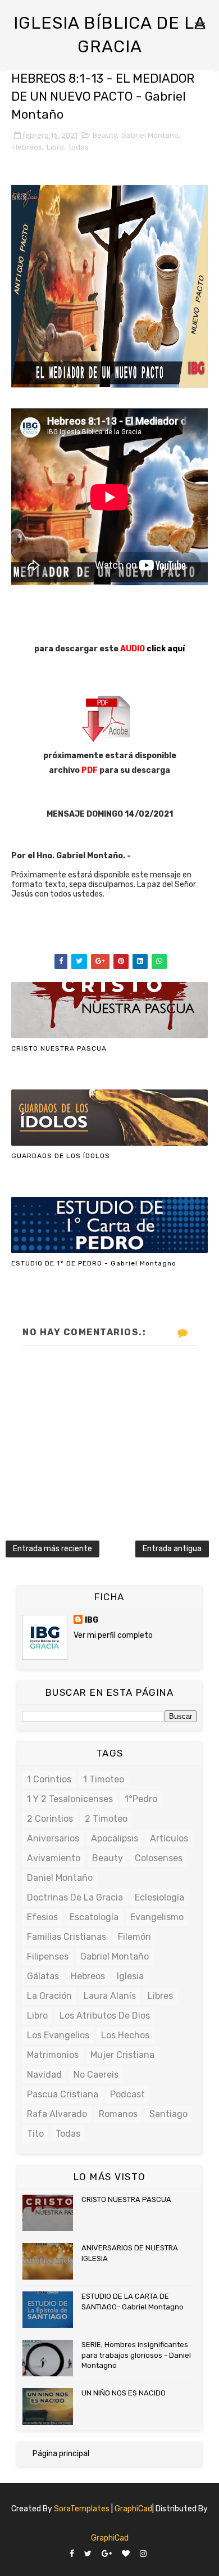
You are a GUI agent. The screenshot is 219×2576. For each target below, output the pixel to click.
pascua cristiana (63, 2094)
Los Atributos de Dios (105, 2016)
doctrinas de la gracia (75, 1897)
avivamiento (54, 1858)
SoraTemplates (82, 2509)
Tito (35, 2134)
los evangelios (58, 2035)
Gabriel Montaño (150, 135)
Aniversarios (53, 1838)
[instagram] (143, 2554)
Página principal (61, 2454)
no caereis (96, 2075)
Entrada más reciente (53, 1549)
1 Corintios (49, 1779)
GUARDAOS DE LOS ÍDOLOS (61, 1156)
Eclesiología (159, 1897)
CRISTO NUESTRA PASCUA (59, 1048)
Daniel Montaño (60, 1878)
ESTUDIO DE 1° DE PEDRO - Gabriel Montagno (94, 1263)
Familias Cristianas (67, 1937)
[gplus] (107, 2554)
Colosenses (159, 1858)
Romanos (118, 2114)
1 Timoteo (104, 1779)
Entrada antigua (172, 1549)
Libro (55, 147)
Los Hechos (125, 2035)
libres (160, 1996)
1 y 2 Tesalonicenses (70, 1799)
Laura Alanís (110, 1996)
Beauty (105, 135)
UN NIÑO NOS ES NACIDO (124, 2393)
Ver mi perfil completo (113, 1635)
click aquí (166, 649)
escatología (94, 1917)
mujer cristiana (122, 2055)
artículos (169, 1838)
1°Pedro (141, 1799)
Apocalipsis (115, 1838)
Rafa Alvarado (57, 2114)
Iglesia (130, 1976)
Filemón (134, 1937)
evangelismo (157, 1917)
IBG (92, 1620)
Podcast (127, 2094)
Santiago (168, 2114)
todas (79, 147)
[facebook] (72, 2554)
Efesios (42, 1917)
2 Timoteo (106, 1819)
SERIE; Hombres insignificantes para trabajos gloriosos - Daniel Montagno (136, 2355)
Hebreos (27, 147)
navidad (44, 2075)
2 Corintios (50, 1819)
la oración (49, 1996)
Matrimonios (53, 2055)
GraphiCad (133, 2509)
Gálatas (43, 1976)
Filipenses (48, 1956)
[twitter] (88, 2554)
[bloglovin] (126, 2554)
